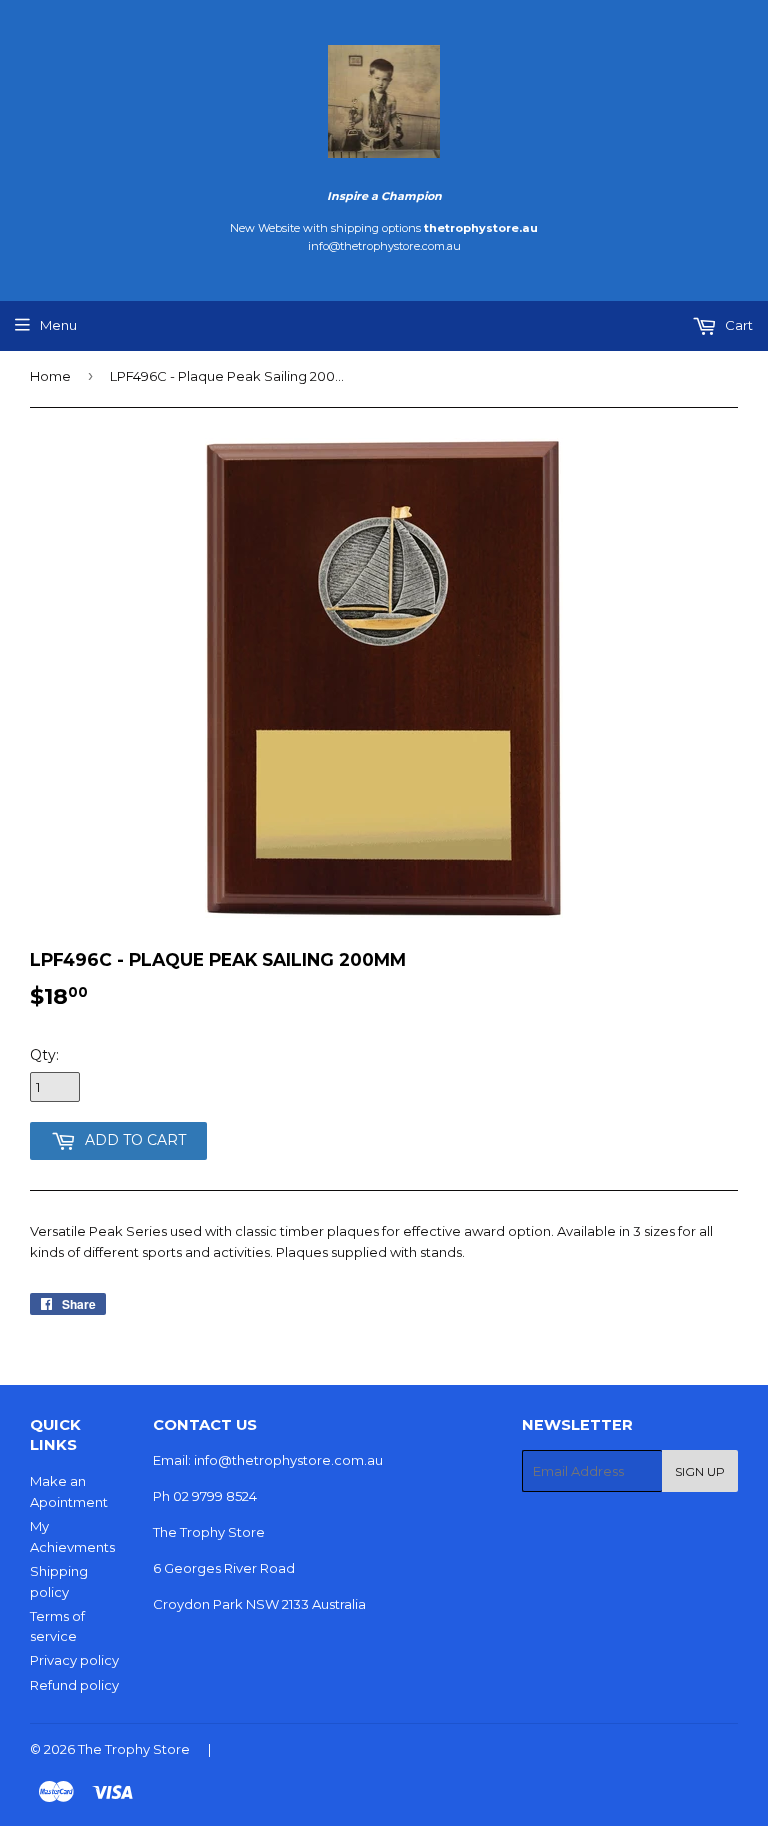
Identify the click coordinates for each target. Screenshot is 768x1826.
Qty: (44, 1055)
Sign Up (700, 1471)
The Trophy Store (134, 1749)
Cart (737, 325)
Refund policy (74, 1685)
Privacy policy (74, 1660)
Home (50, 376)
